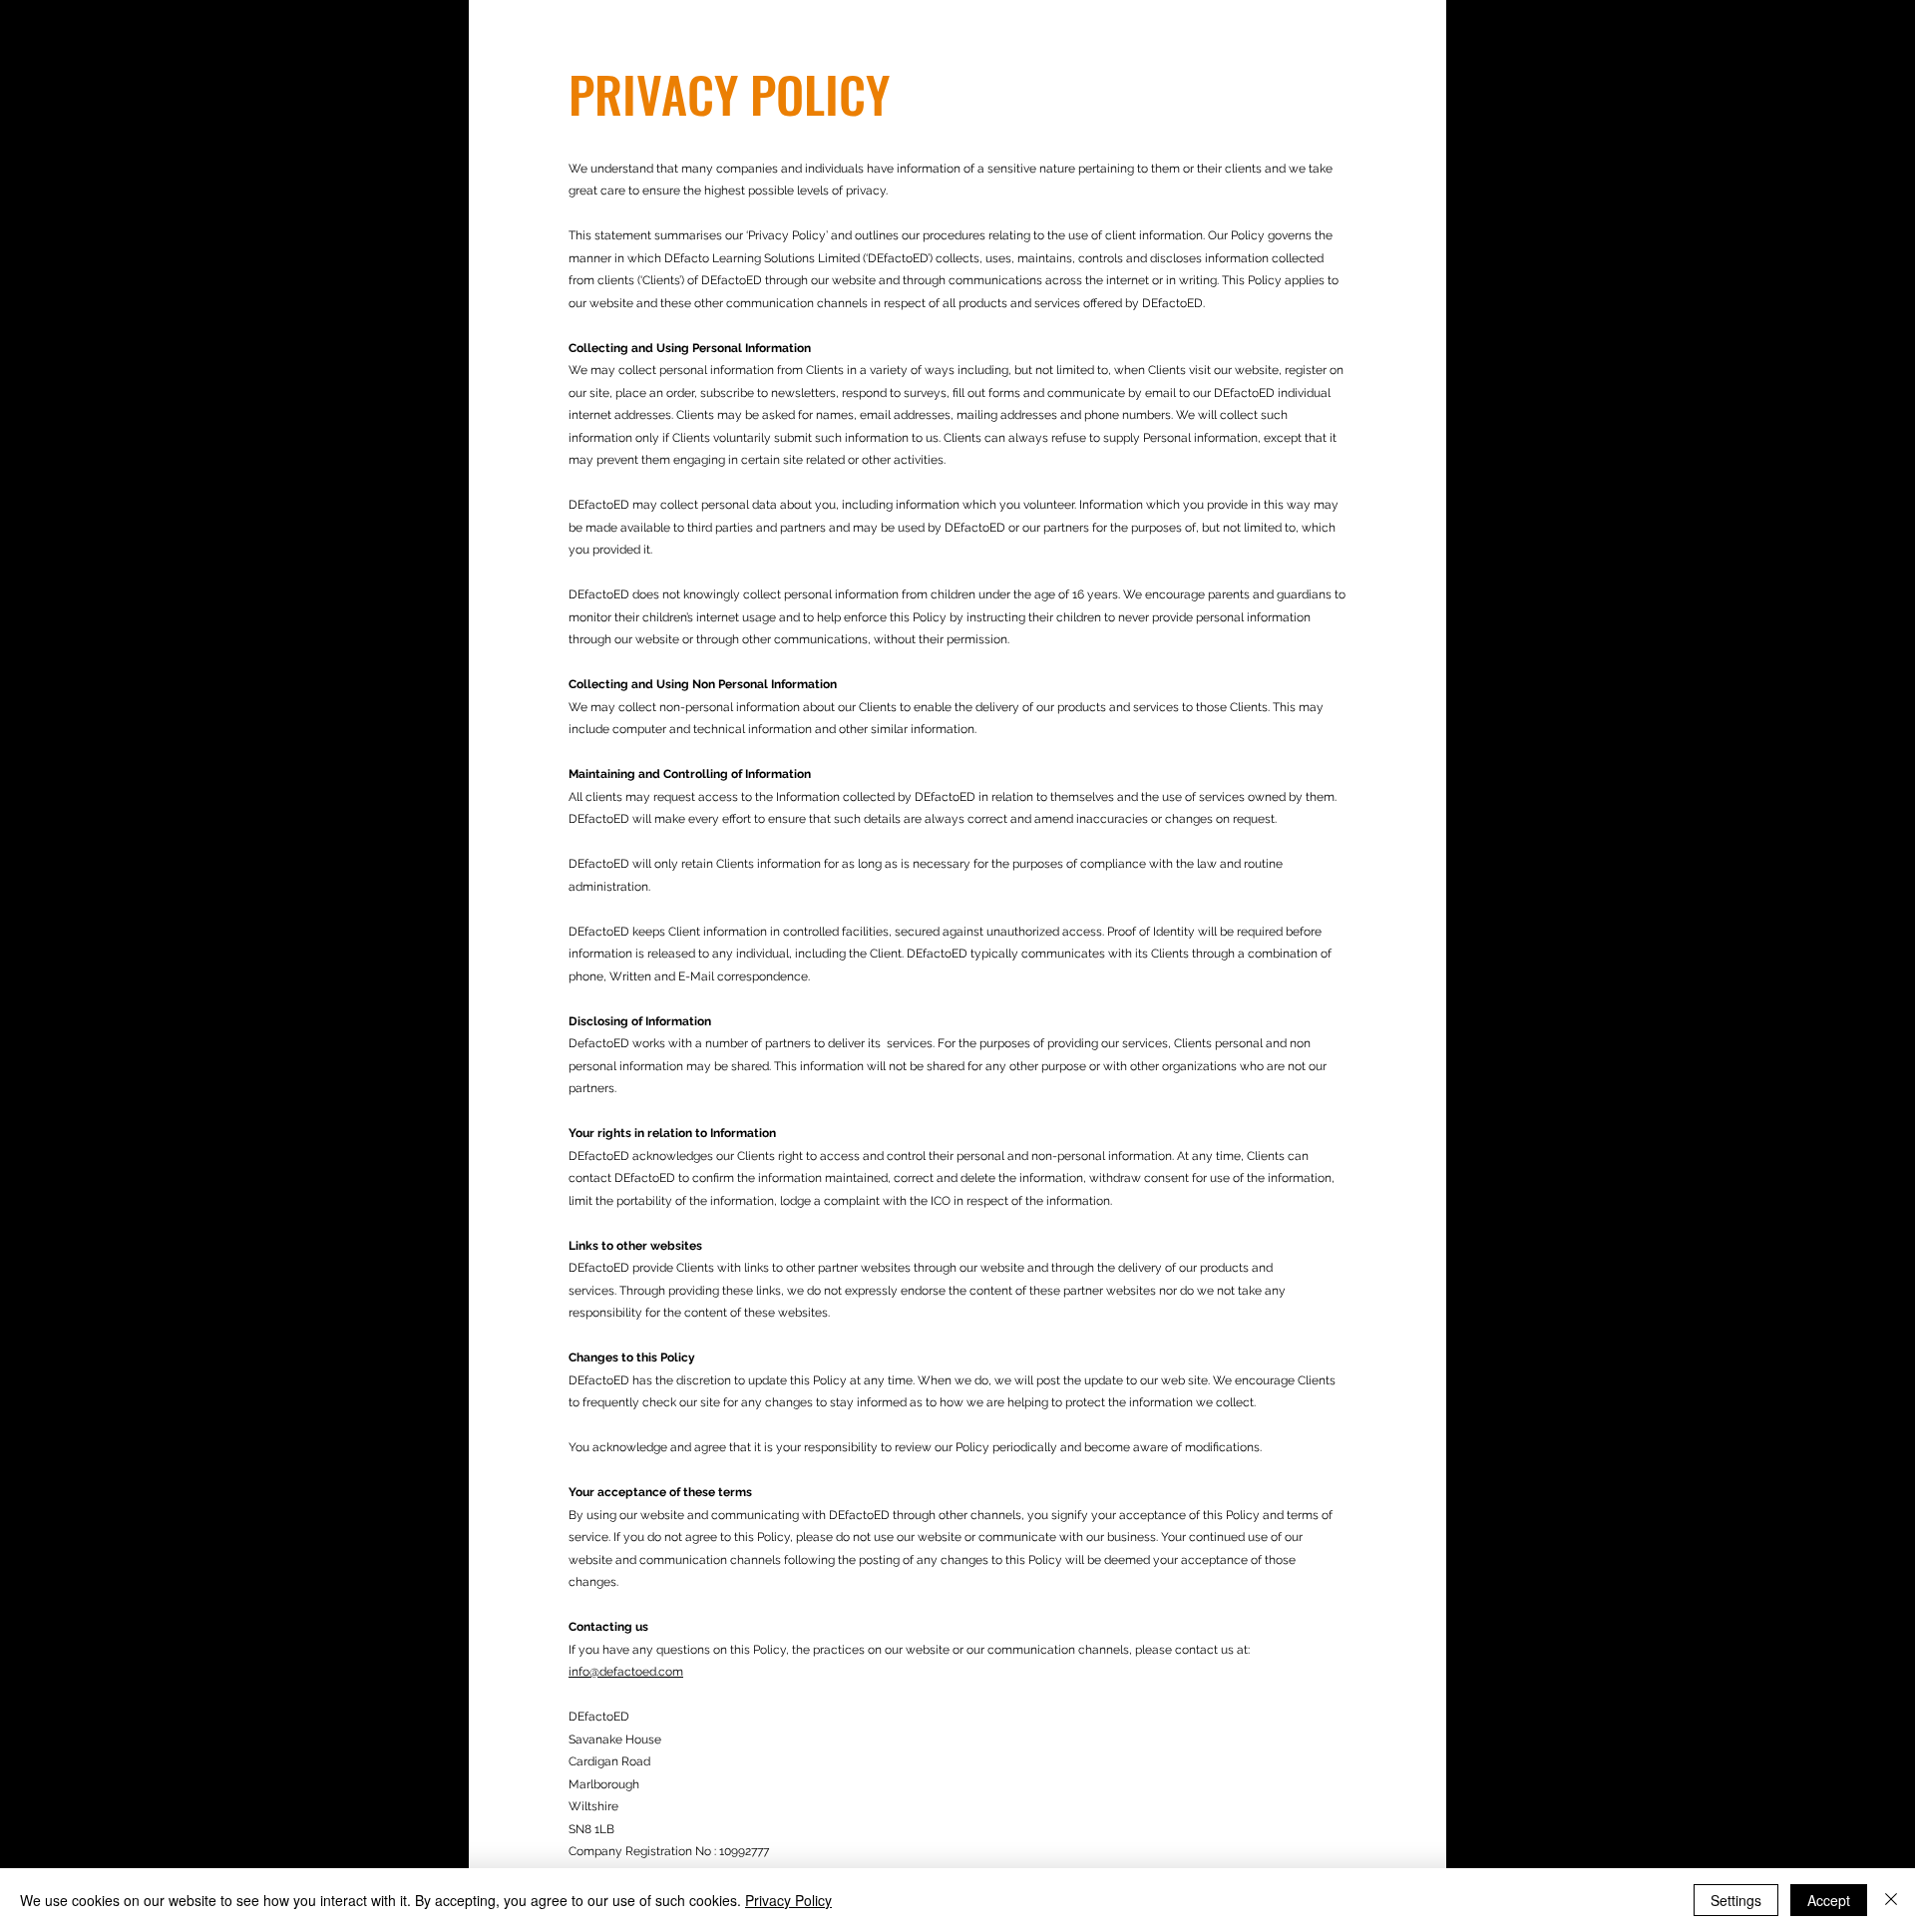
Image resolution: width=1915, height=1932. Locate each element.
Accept (1829, 1900)
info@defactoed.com (626, 1672)
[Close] (1891, 1900)
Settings (1736, 1900)
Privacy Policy (788, 1900)
